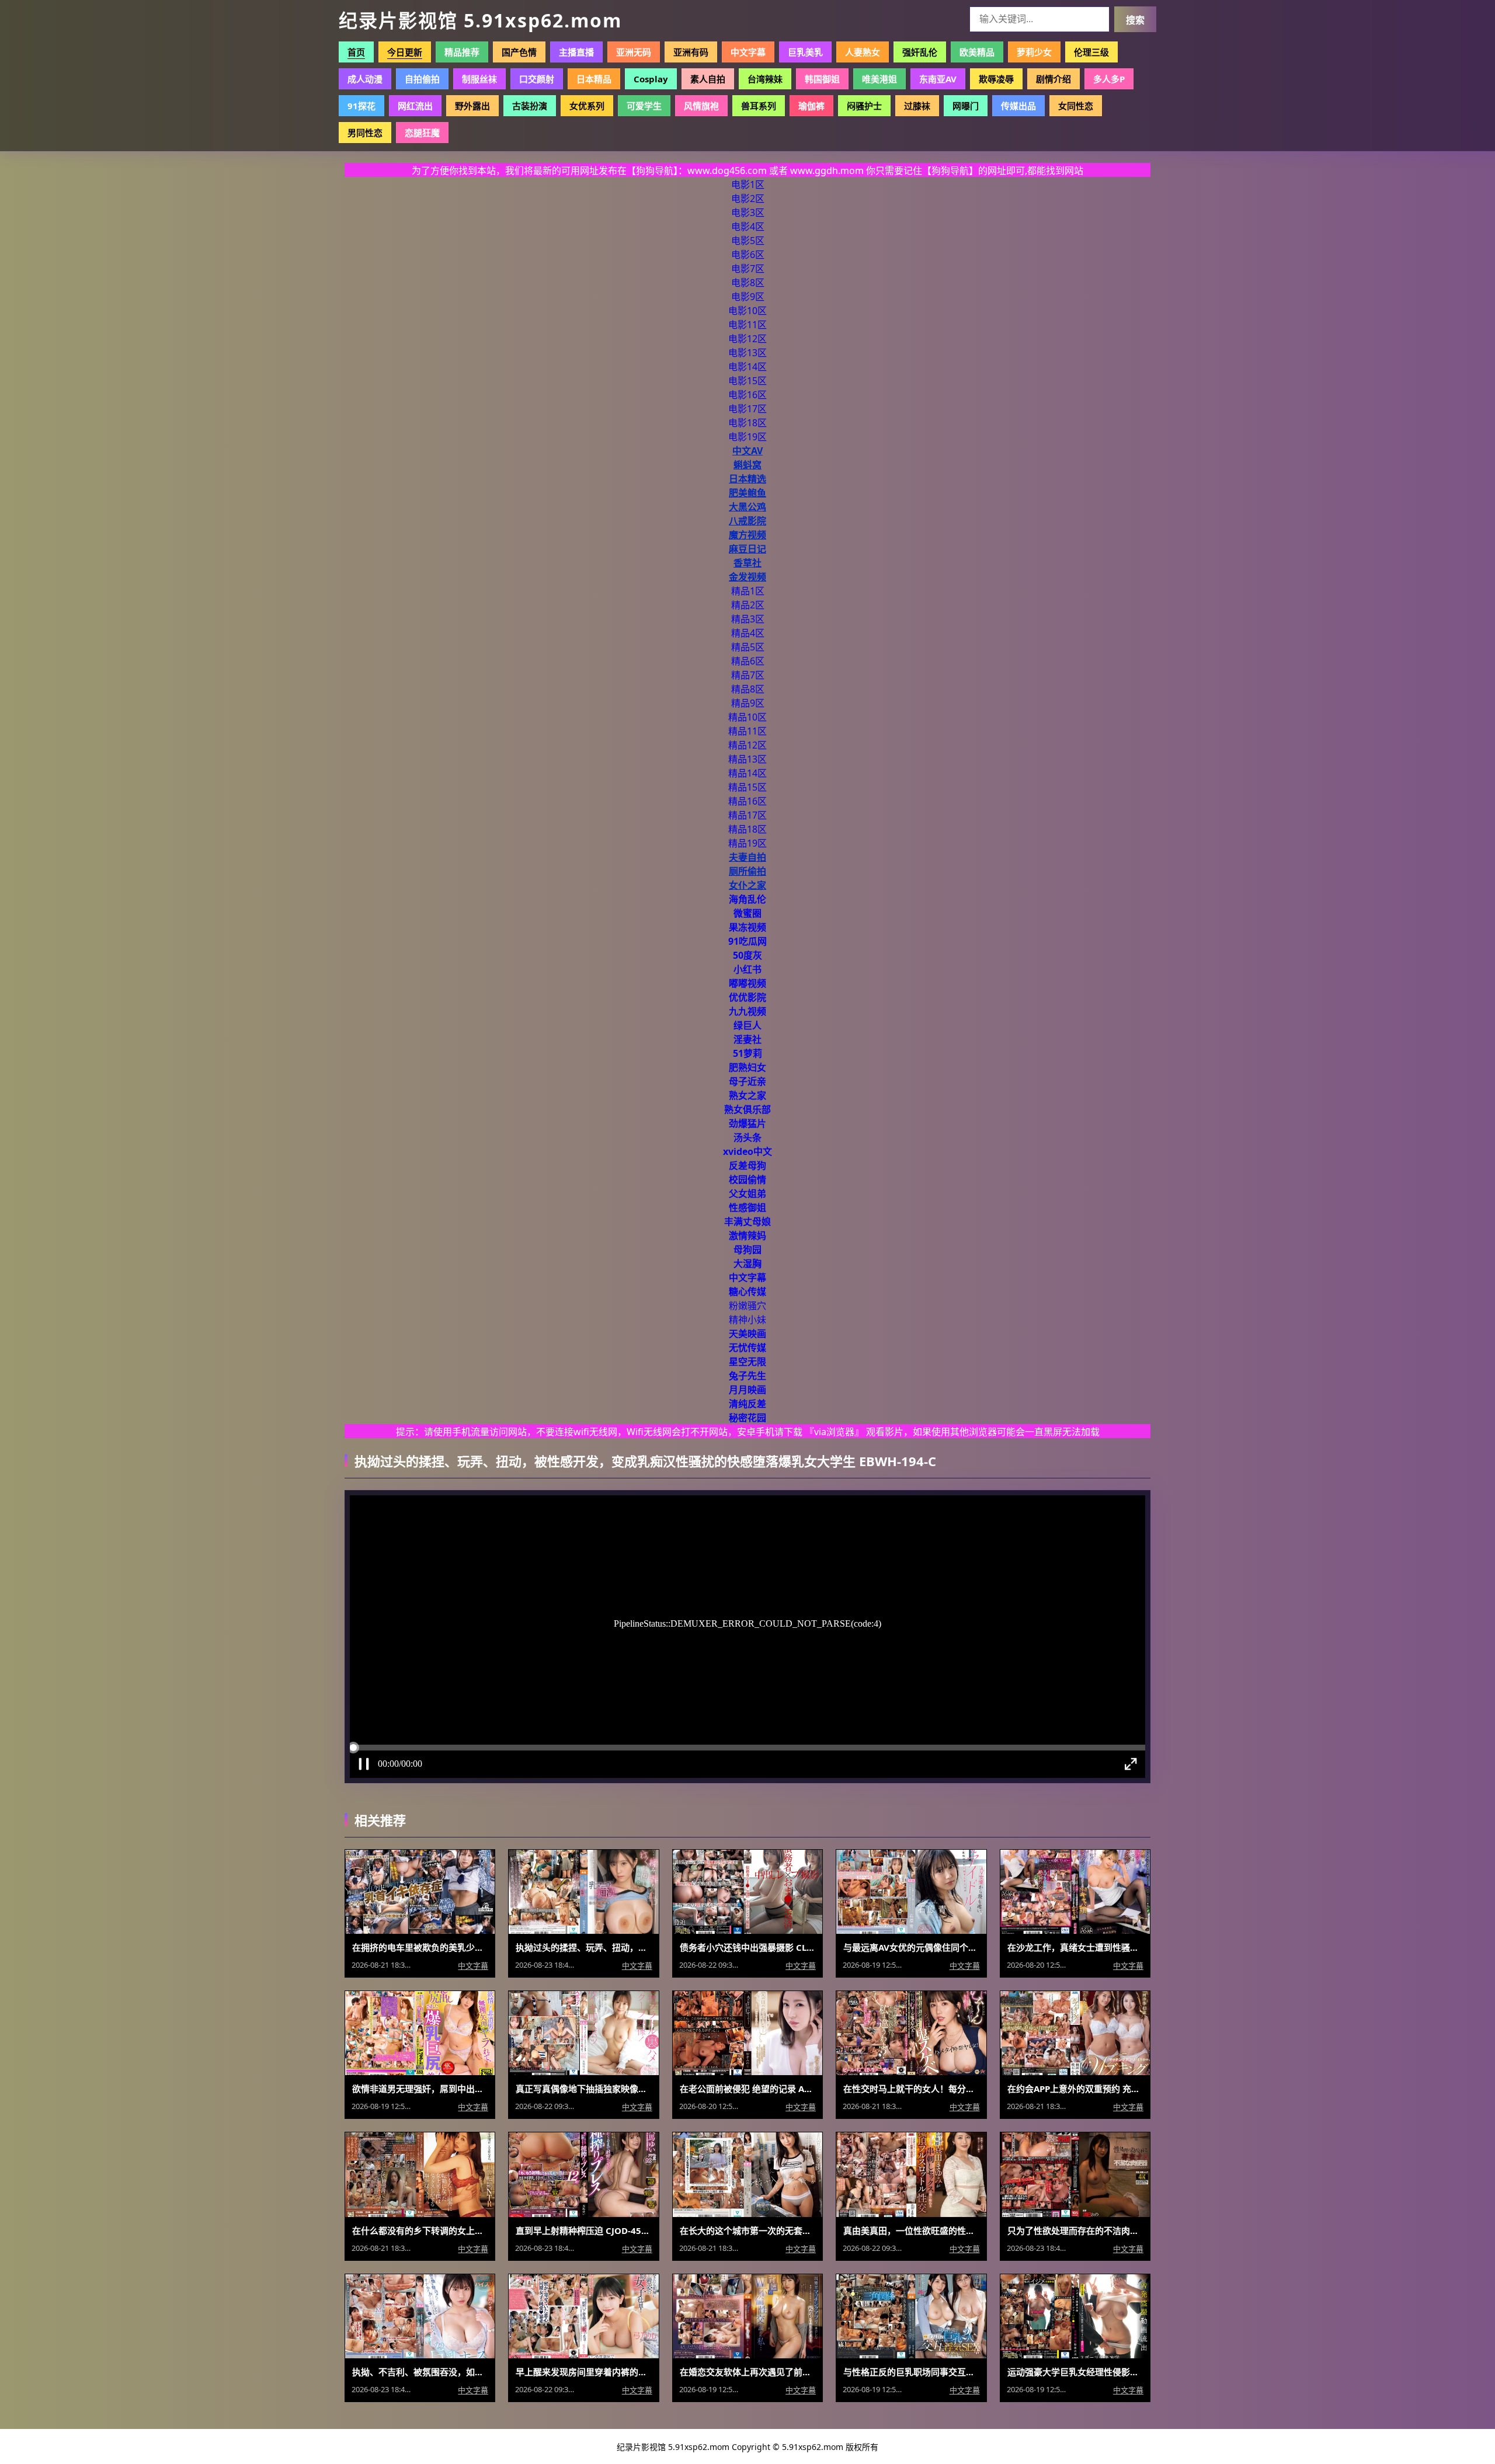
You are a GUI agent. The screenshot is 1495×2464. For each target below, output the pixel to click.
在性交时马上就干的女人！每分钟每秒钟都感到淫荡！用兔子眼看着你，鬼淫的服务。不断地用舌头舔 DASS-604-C (911, 2089)
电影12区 (747, 339)
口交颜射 (537, 79)
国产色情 (519, 52)
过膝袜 (917, 106)
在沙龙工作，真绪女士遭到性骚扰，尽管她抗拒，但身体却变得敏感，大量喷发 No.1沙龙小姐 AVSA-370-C (1075, 1947)
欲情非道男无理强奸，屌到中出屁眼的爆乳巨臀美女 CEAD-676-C (420, 2089)
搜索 (1135, 20)
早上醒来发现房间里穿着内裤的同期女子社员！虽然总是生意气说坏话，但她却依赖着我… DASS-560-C (583, 2372)
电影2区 (748, 199)
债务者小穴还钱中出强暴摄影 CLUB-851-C (747, 1947)
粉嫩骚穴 (747, 1306)
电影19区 (747, 437)
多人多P (1109, 79)
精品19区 (747, 843)
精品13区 (747, 759)
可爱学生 (644, 106)
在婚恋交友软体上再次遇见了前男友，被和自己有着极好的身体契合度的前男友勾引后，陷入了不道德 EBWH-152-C (747, 2372)
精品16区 (747, 801)
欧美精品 (977, 52)
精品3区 (748, 619)
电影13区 (747, 353)
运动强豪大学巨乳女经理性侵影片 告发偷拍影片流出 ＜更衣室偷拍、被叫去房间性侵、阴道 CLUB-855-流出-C (1075, 2372)
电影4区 (748, 227)
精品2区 (748, 605)
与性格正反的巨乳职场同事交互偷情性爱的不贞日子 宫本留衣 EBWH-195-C (911, 2372)
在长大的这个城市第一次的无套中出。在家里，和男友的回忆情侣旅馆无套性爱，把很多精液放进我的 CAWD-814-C (747, 2230)
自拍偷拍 (422, 79)
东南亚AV (938, 79)
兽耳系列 (759, 106)
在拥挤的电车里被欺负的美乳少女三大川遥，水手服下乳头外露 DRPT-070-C (420, 1947)
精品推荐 (462, 52)
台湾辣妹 (765, 79)
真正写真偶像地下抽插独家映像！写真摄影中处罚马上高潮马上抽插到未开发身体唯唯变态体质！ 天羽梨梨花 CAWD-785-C (583, 2089)
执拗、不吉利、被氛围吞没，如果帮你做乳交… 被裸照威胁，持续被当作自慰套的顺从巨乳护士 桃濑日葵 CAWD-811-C (420, 2372)
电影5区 (748, 241)
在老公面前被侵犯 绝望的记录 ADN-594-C (747, 2089)
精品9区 (748, 703)
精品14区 (747, 773)
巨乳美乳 (805, 52)
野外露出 (472, 106)
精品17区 (747, 815)
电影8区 (748, 283)
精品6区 (748, 661)
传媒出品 (1018, 106)
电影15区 (747, 381)
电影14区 (747, 367)
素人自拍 (708, 79)
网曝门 (966, 106)
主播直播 (576, 52)
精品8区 (748, 689)
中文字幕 (748, 52)
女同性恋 (1076, 106)
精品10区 (747, 717)
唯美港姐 (879, 79)
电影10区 (747, 311)
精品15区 (747, 787)
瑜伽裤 (811, 106)
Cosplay (651, 79)
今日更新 (405, 52)
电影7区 (748, 269)
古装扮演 (530, 106)
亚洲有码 (691, 52)
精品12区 (747, 745)
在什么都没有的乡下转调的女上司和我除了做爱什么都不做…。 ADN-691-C (420, 2230)
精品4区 (748, 633)
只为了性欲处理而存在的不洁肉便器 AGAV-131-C (1075, 2230)
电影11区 (747, 325)
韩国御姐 (822, 79)
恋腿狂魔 (422, 133)
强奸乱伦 (920, 52)
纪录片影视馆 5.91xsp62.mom (480, 20)
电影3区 (748, 213)
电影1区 (748, 185)
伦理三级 (1091, 52)
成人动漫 (365, 79)
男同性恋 (365, 133)
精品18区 (747, 829)
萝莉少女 (1034, 52)
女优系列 (587, 106)
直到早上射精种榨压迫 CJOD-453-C (583, 2230)
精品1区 (748, 591)
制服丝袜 (479, 79)
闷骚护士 (864, 106)
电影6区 (748, 255)
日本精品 (594, 79)
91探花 (361, 106)
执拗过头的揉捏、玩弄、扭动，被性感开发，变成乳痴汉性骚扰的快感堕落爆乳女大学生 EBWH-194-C (583, 1947)
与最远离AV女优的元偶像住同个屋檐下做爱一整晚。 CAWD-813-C (911, 1947)
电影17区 (747, 409)
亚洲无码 (634, 52)
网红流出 (415, 106)
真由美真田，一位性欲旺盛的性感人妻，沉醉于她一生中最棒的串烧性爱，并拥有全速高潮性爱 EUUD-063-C (911, 2230)
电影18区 (747, 423)
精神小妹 (747, 1320)
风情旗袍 (701, 106)
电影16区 (747, 395)
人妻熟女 (863, 52)
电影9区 (748, 297)
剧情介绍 (1054, 79)
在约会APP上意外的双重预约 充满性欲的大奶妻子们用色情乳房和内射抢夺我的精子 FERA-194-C (1075, 2089)
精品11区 (747, 731)
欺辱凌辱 (996, 79)
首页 (356, 52)
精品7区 (748, 675)
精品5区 (748, 647)
